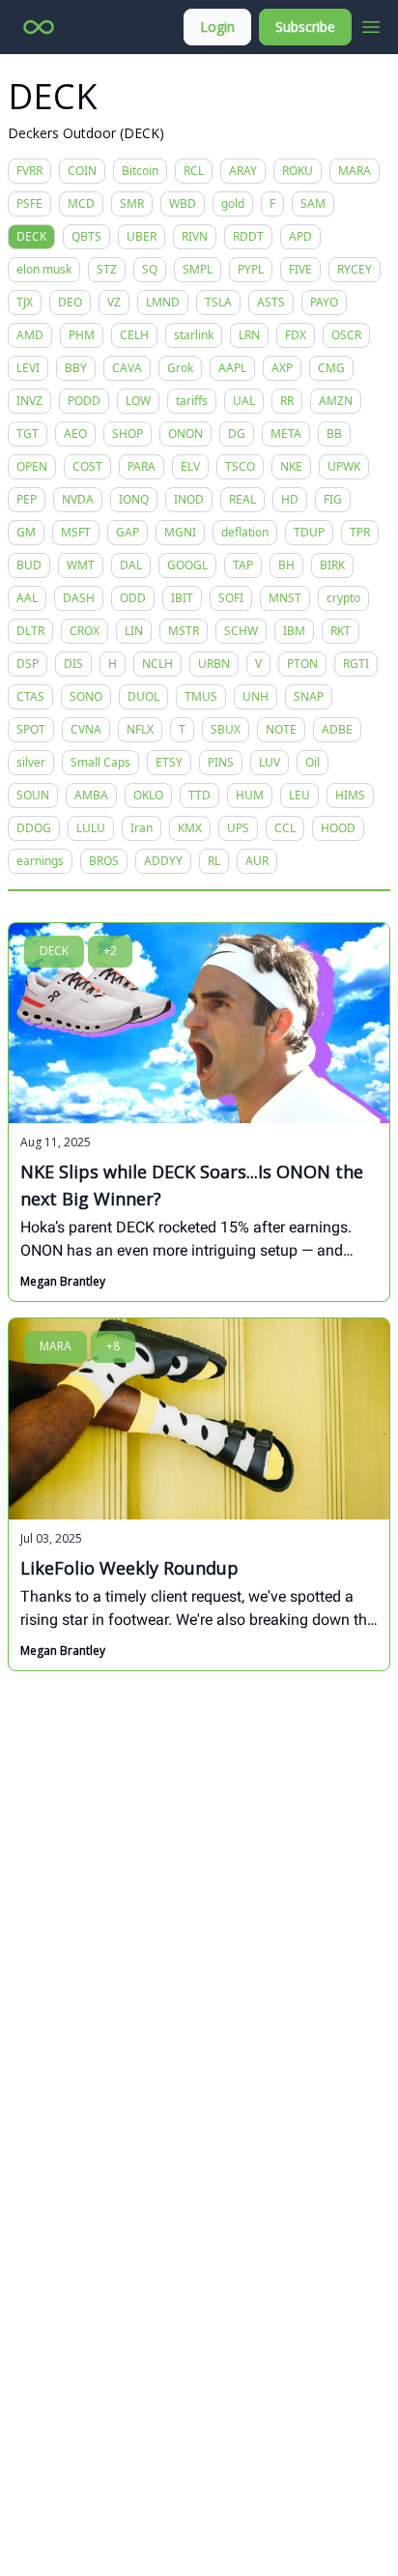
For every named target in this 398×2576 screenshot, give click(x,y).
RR (287, 401)
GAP (128, 532)
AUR (257, 861)
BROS (104, 861)
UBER (142, 236)
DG (237, 434)
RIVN (195, 236)
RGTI (356, 664)
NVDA (78, 499)
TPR (360, 532)
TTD (199, 795)
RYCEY (355, 269)
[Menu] (371, 24)
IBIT (182, 598)
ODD (133, 598)
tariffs (192, 401)
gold (233, 203)
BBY (76, 368)
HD (290, 499)
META (286, 434)
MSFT (76, 532)
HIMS (350, 795)
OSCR (346, 335)
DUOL (143, 696)
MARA (355, 171)
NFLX (140, 729)
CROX (85, 631)
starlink (194, 335)
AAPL (232, 368)
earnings (40, 861)
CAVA (127, 368)
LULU (91, 828)
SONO (86, 696)
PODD (84, 401)
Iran (142, 828)
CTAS (30, 696)
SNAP (309, 696)
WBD (183, 203)
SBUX (226, 729)
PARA (142, 466)
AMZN (336, 401)
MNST (285, 598)
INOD (189, 499)
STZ (107, 269)
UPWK (344, 466)
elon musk (44, 269)
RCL (194, 171)
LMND (163, 302)
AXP (282, 368)
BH (286, 565)
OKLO (148, 795)
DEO (70, 302)
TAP (243, 565)
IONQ (134, 499)
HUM (250, 795)
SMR (132, 203)
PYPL (251, 269)
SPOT (31, 729)
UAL (244, 401)
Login (217, 27)
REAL (242, 499)
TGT (28, 434)
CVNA (86, 729)
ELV (190, 466)
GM (26, 532)
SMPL (198, 269)
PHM (82, 335)
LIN (134, 631)
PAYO (324, 302)
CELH (134, 335)
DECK (31, 236)
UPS (238, 828)
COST (87, 466)
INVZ (29, 401)
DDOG (34, 828)
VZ (114, 302)
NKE (291, 466)
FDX (296, 335)
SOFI (231, 598)
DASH (79, 598)
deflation (245, 532)
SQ (150, 269)
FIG (333, 499)
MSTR (184, 631)
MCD (81, 203)
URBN (214, 664)
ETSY (169, 762)
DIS (73, 664)
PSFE (29, 203)
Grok (180, 368)
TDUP (309, 532)
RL (214, 861)
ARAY (243, 171)
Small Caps (100, 762)
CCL (285, 828)
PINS (221, 762)
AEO (75, 434)
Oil (313, 762)
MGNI (180, 532)
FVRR (29, 171)
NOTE (281, 729)
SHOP (128, 434)
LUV (270, 762)
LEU (299, 795)
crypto (343, 598)
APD (300, 236)
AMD (30, 335)
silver (31, 762)
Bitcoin (140, 171)
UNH (256, 696)
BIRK (332, 565)
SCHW (241, 631)
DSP (28, 664)
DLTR (30, 631)
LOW (138, 401)
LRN (249, 335)
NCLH (157, 664)
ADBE (337, 729)
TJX (25, 302)
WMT (81, 565)
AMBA (91, 795)
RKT (341, 631)
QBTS (86, 236)
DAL (131, 565)
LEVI (28, 368)
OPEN (32, 466)
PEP (27, 499)
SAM (313, 203)
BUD (29, 565)
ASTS (271, 302)
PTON (302, 664)
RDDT (248, 236)
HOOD (338, 828)
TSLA (218, 302)
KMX (190, 828)
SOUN (33, 795)
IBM (294, 631)
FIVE (300, 269)
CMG (331, 368)
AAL (27, 598)
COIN (82, 171)
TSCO (240, 466)
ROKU (298, 171)
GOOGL (187, 565)
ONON (185, 434)
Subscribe (305, 27)
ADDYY (163, 861)
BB (334, 434)
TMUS (201, 696)
